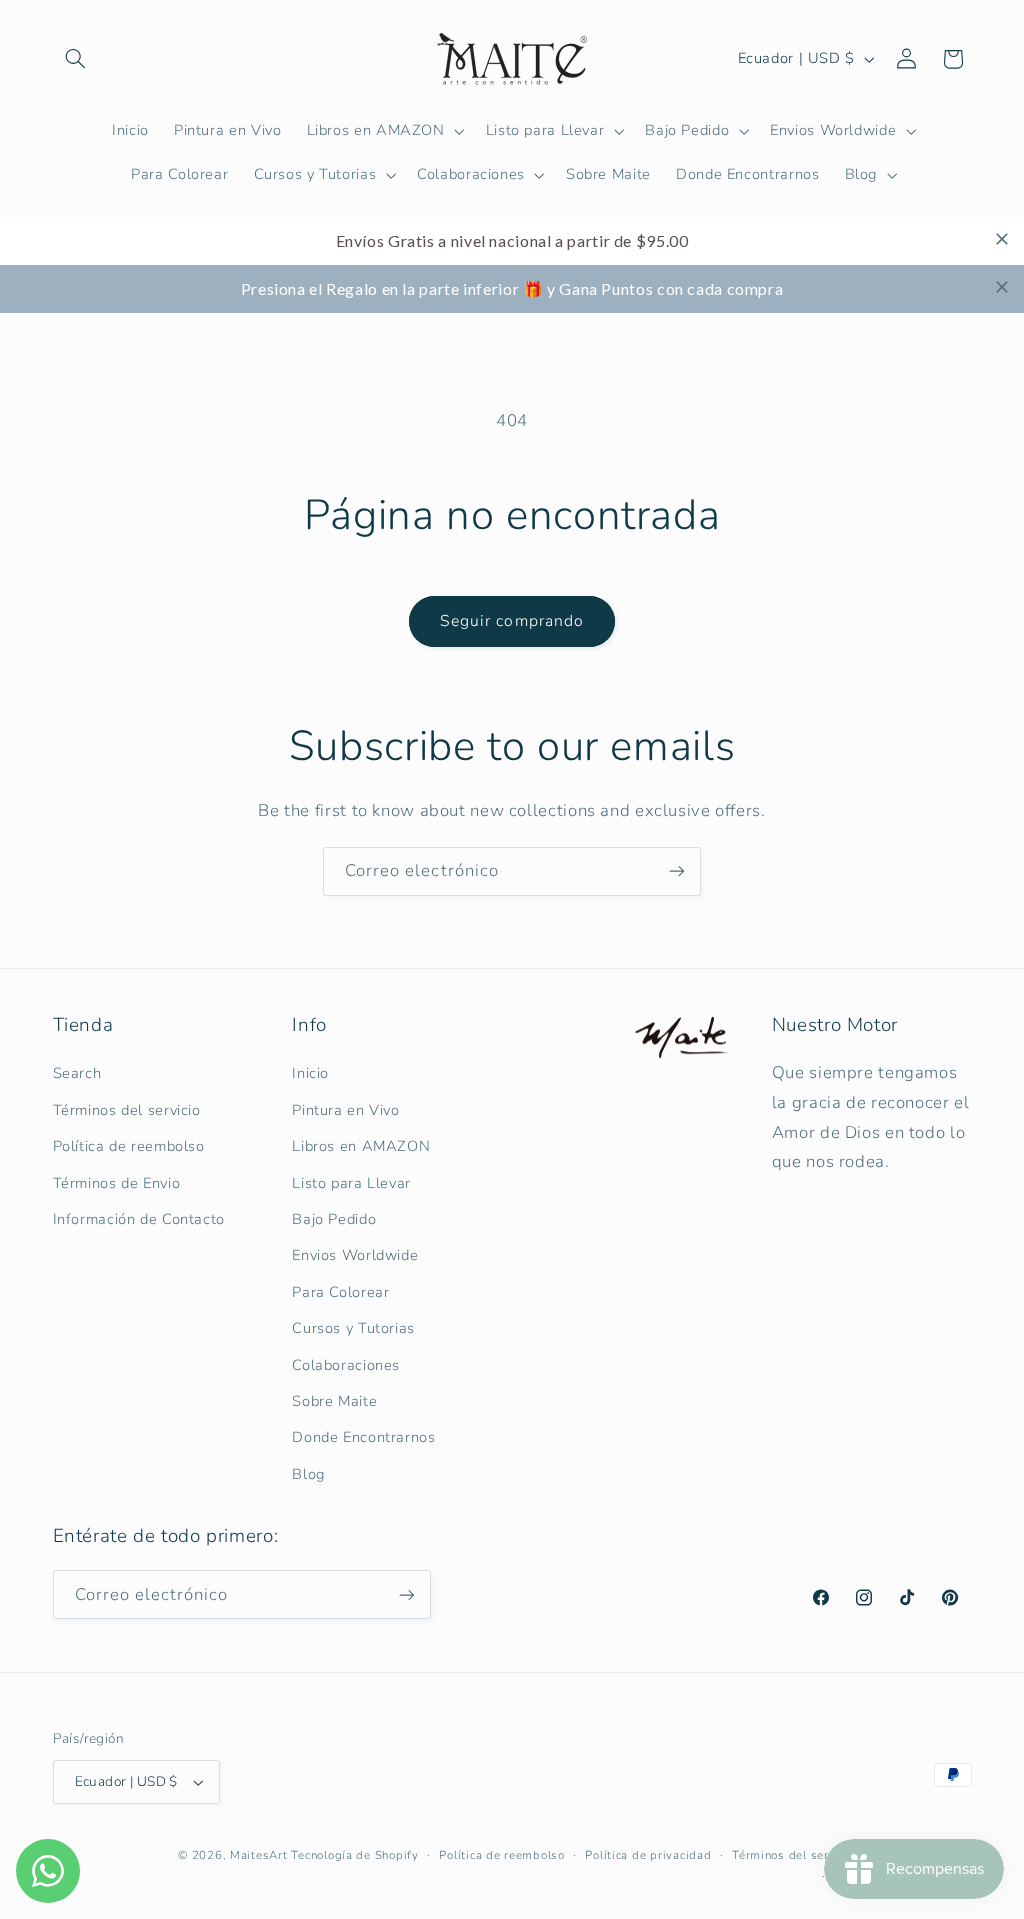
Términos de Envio (117, 1183)
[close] (1002, 239)
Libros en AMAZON (361, 1146)
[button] (76, 59)
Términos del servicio (127, 1110)
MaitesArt (259, 1855)
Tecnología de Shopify (354, 1855)
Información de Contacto (139, 1219)
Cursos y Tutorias (353, 1328)
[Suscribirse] (677, 871)
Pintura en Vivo (345, 1110)
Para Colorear (340, 1292)
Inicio (310, 1073)
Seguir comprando (512, 621)
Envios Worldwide (355, 1255)
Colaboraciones (346, 1365)
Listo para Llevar (351, 1183)
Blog (308, 1474)
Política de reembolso (129, 1146)
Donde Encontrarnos (363, 1437)
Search (77, 1073)
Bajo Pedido (334, 1219)
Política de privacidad (648, 1855)
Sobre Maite (334, 1401)
